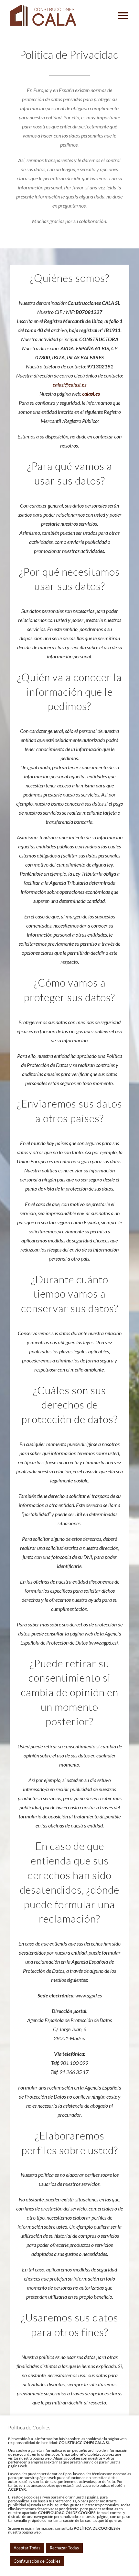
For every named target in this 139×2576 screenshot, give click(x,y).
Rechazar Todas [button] (64, 2548)
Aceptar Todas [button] (27, 2548)
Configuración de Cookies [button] (37, 2561)
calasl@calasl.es (69, 384)
